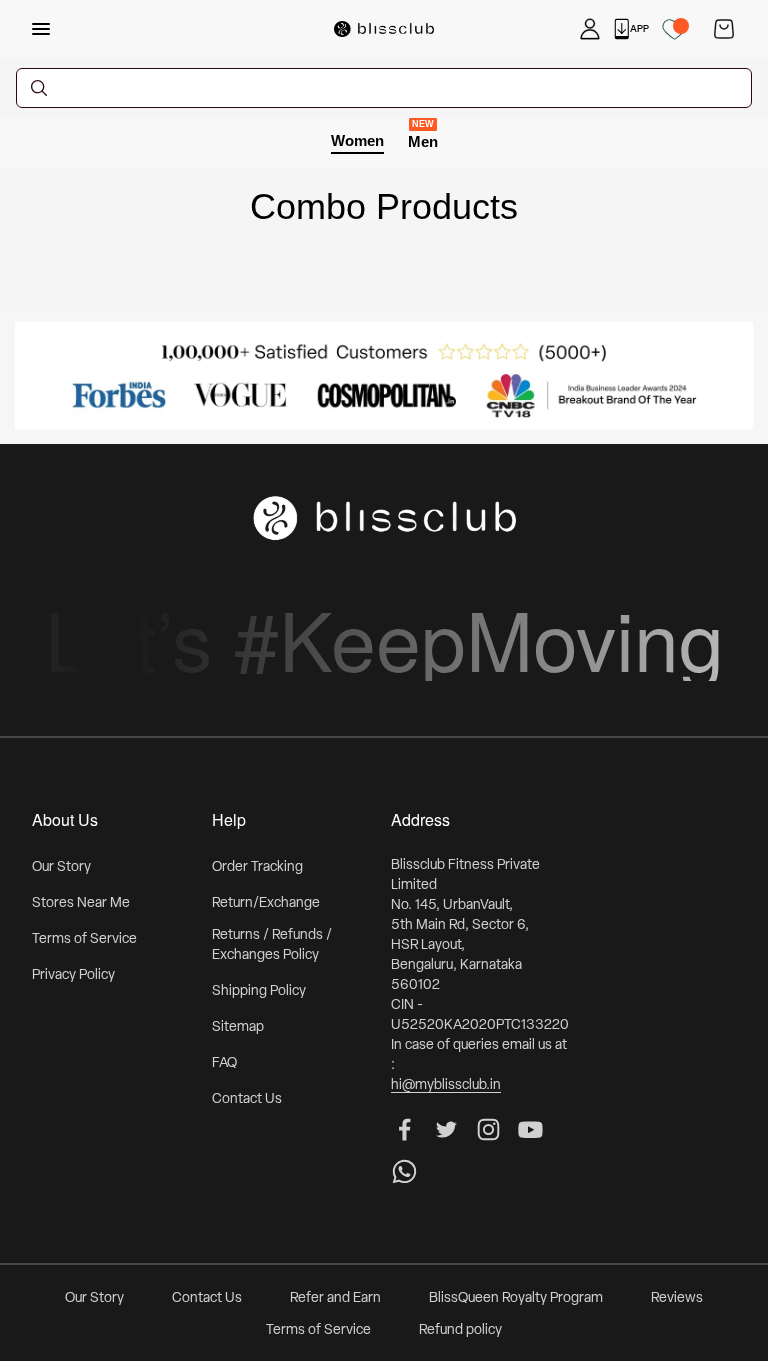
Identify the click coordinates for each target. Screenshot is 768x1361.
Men (423, 140)
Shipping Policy (259, 991)
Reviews (677, 1298)
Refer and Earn (335, 1298)
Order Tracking (257, 867)
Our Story (61, 867)
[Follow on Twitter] (446, 1129)
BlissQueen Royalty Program (516, 1298)
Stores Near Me (81, 903)
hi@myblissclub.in (446, 1085)
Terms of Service (84, 939)
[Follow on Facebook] (404, 1129)
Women (357, 140)
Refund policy (460, 1330)
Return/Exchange (266, 903)
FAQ (224, 1063)
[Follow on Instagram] (488, 1129)
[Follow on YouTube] (530, 1129)
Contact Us (247, 1099)
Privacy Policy (73, 975)
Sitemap (238, 1027)
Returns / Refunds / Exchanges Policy (272, 945)
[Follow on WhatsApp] (404, 1171)
